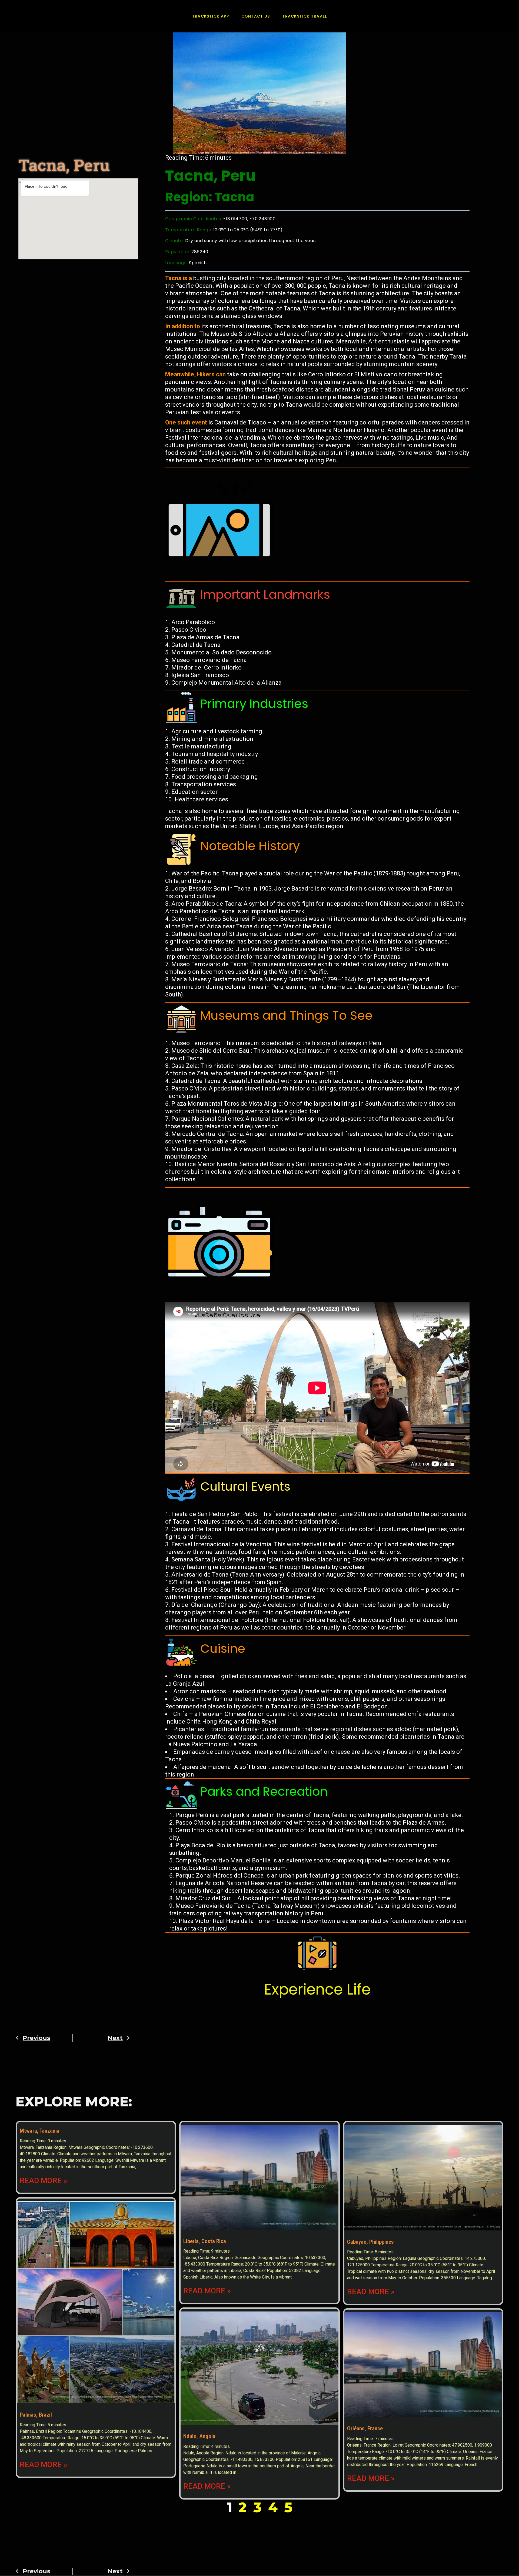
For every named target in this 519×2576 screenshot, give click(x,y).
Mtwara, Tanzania (40, 2131)
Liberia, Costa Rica (205, 2241)
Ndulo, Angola (199, 2436)
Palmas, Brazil (36, 2415)
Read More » (44, 2181)
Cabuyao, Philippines (370, 2242)
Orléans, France (365, 2428)
